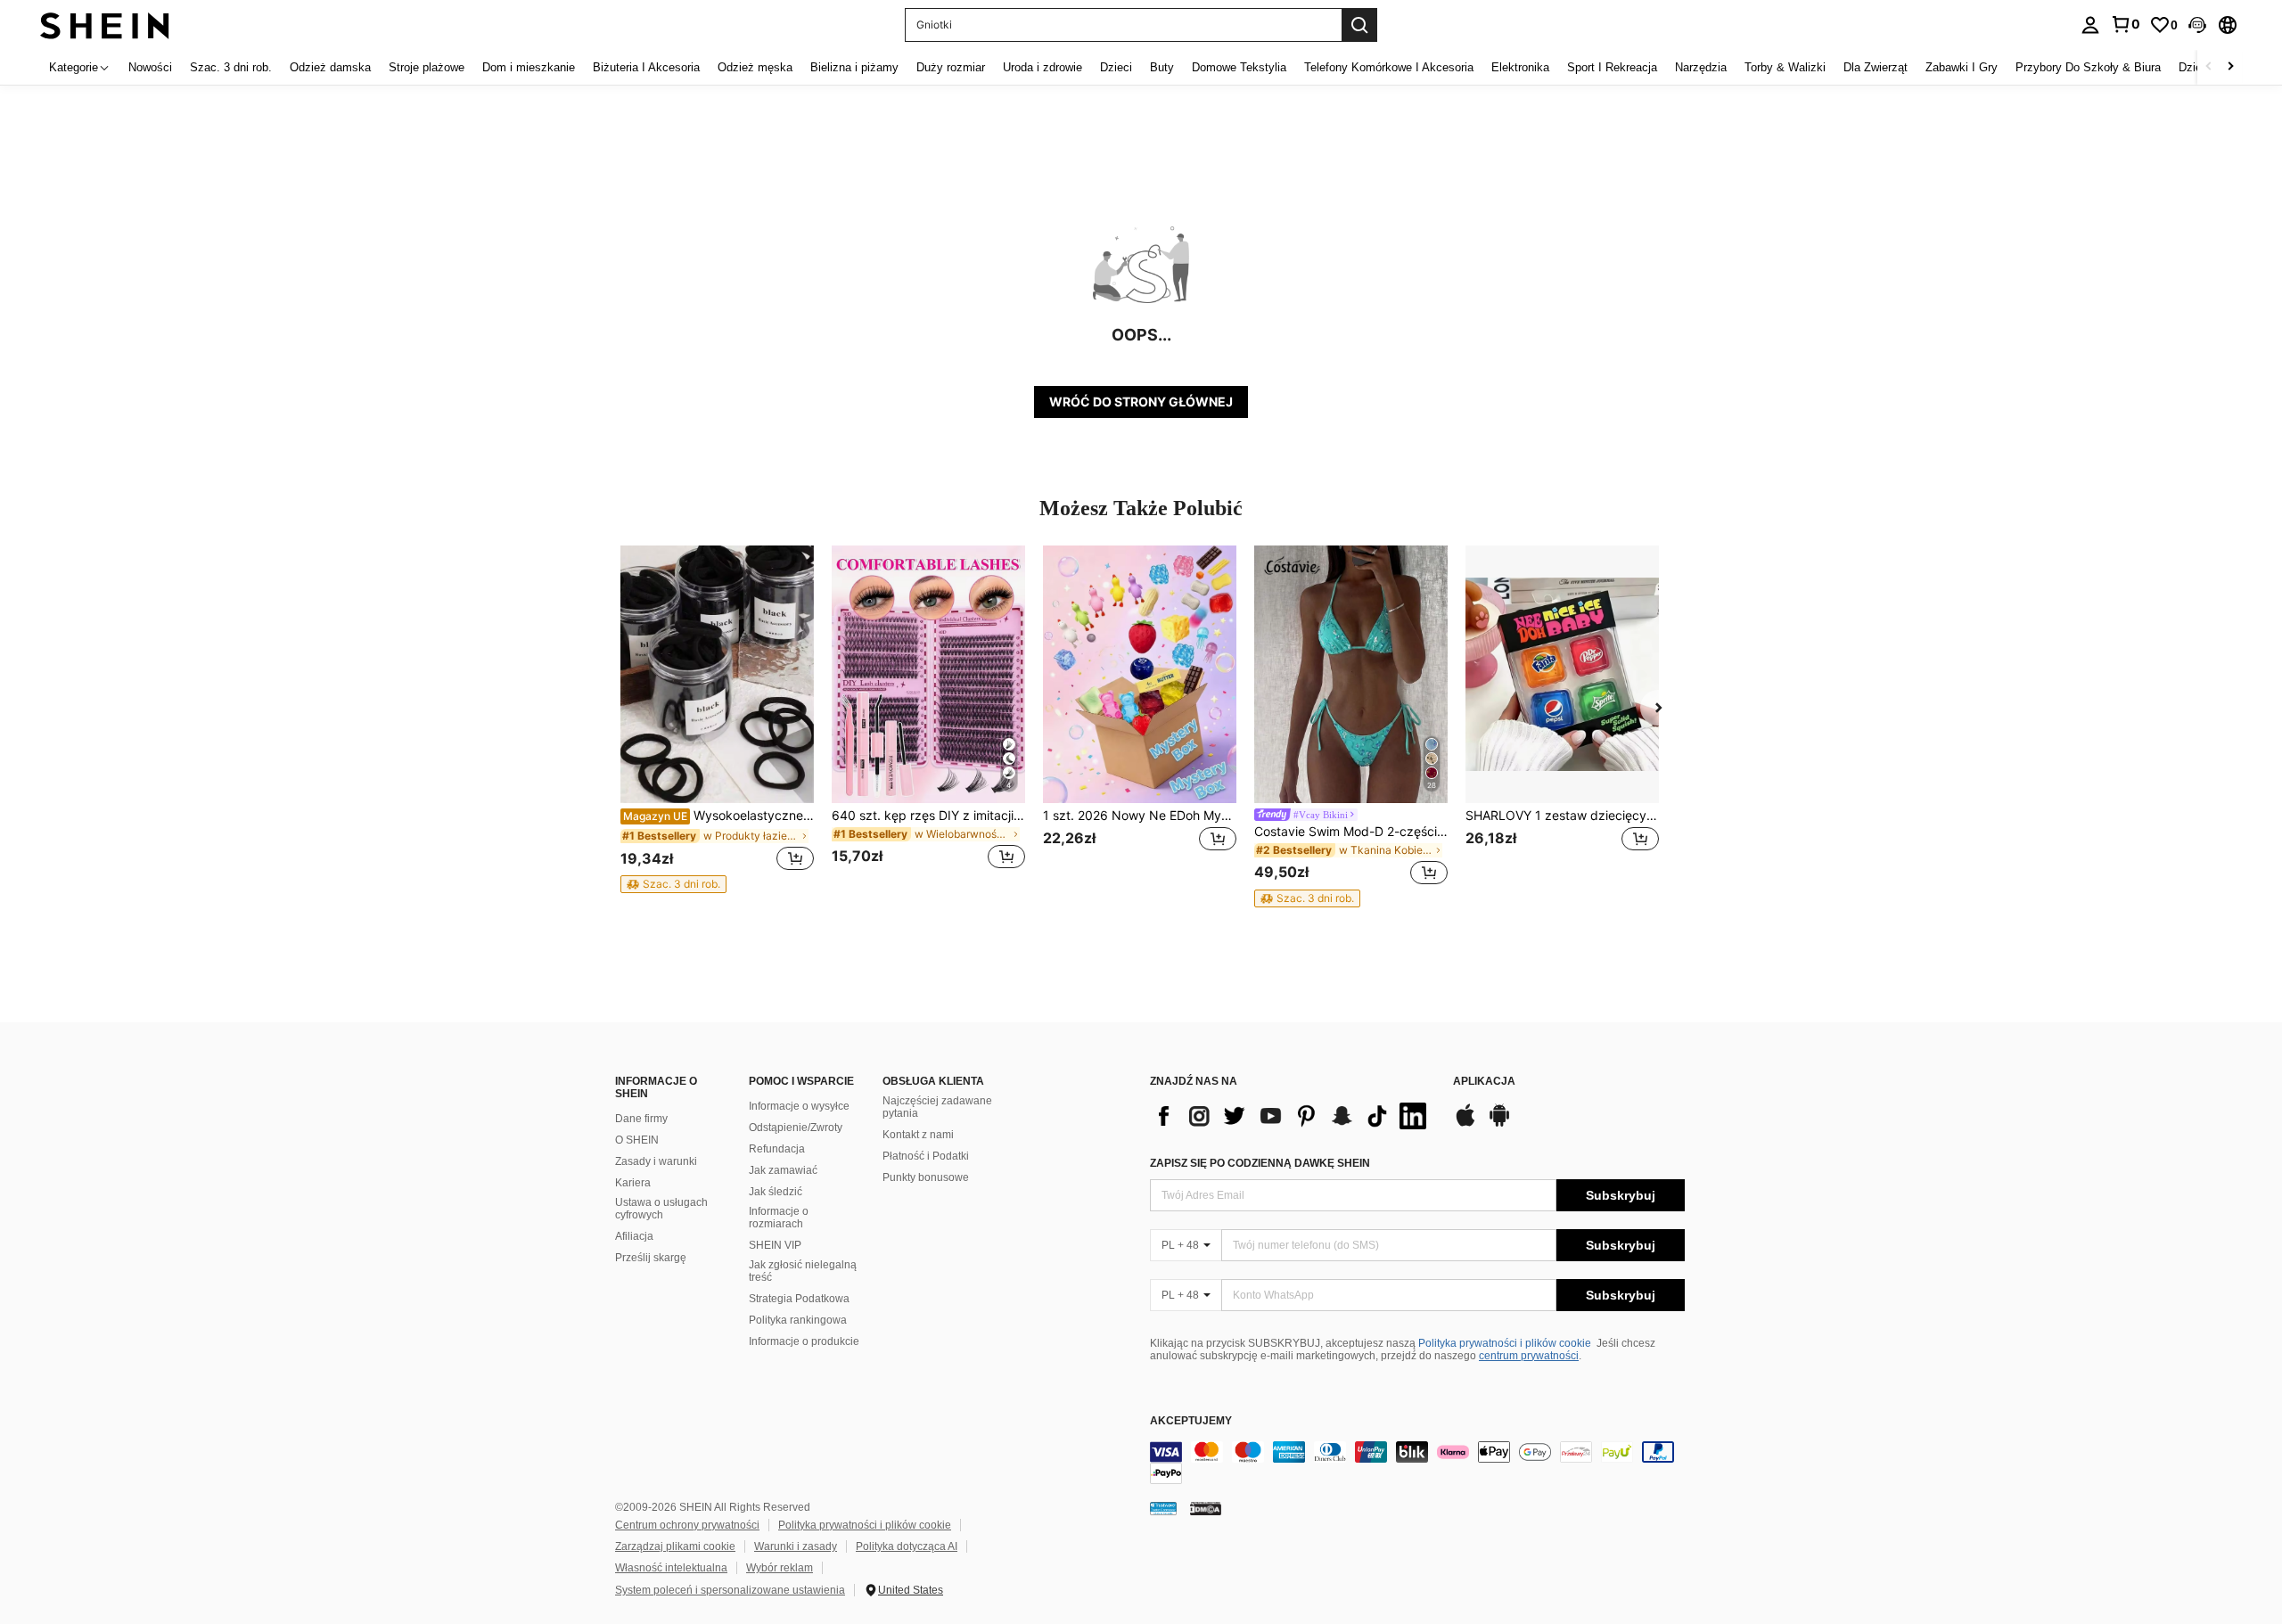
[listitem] (717, 719)
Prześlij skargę (651, 1258)
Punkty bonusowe (926, 1177)
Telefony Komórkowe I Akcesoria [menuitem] (1389, 67)
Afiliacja (634, 1236)
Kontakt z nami (918, 1135)
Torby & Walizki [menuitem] (1785, 67)
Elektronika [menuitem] (1520, 67)
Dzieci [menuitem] (1116, 67)
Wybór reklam (780, 1568)
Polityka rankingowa (798, 1320)
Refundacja (777, 1149)
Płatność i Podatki (926, 1156)
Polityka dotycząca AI (907, 1546)
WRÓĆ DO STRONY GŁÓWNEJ (1141, 402)
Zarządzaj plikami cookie (675, 1546)
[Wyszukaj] (1359, 25)
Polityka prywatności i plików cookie (1505, 1343)
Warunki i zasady (796, 1546)
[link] (2125, 24)
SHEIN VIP (775, 1245)
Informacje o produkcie (804, 1341)
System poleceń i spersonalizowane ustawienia (730, 1590)
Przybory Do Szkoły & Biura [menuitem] (2088, 67)
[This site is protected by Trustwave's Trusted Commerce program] (1163, 1508)
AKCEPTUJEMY (1191, 1421)
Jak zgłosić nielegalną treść (803, 1271)
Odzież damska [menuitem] (330, 67)
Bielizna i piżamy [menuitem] (854, 67)
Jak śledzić (776, 1192)
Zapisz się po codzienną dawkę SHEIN (1260, 1163)
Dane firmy (641, 1119)
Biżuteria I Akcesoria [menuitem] (646, 67)
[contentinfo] (1417, 1463)
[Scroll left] (2209, 67)
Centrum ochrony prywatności (687, 1525)
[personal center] (2090, 25)
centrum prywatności (1529, 1356)
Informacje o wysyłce (799, 1106)
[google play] (1499, 1124)
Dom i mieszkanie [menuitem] (529, 67)
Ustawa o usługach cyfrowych (661, 1209)
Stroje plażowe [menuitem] (427, 67)
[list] (1293, 1116)
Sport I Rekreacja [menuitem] (1612, 67)
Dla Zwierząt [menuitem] (1876, 67)
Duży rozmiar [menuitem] (951, 67)
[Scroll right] (2230, 67)
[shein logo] (105, 25)
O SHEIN (637, 1140)
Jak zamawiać (783, 1170)
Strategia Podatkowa (799, 1299)
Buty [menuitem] (1162, 67)
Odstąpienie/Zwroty (796, 1128)
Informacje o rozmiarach (779, 1218)
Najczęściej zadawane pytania (937, 1107)
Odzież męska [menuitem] (755, 67)
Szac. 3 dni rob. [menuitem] (231, 67)
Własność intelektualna (671, 1568)
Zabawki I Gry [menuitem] (1962, 67)
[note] (673, 884)
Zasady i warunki (656, 1161)
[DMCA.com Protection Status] (1206, 1508)
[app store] (1465, 1124)
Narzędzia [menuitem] (1701, 67)
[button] (2197, 25)
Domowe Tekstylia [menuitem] (1239, 67)
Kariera (633, 1183)
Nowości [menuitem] (150, 67)
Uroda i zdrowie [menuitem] (1042, 67)
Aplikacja (1484, 1082)
